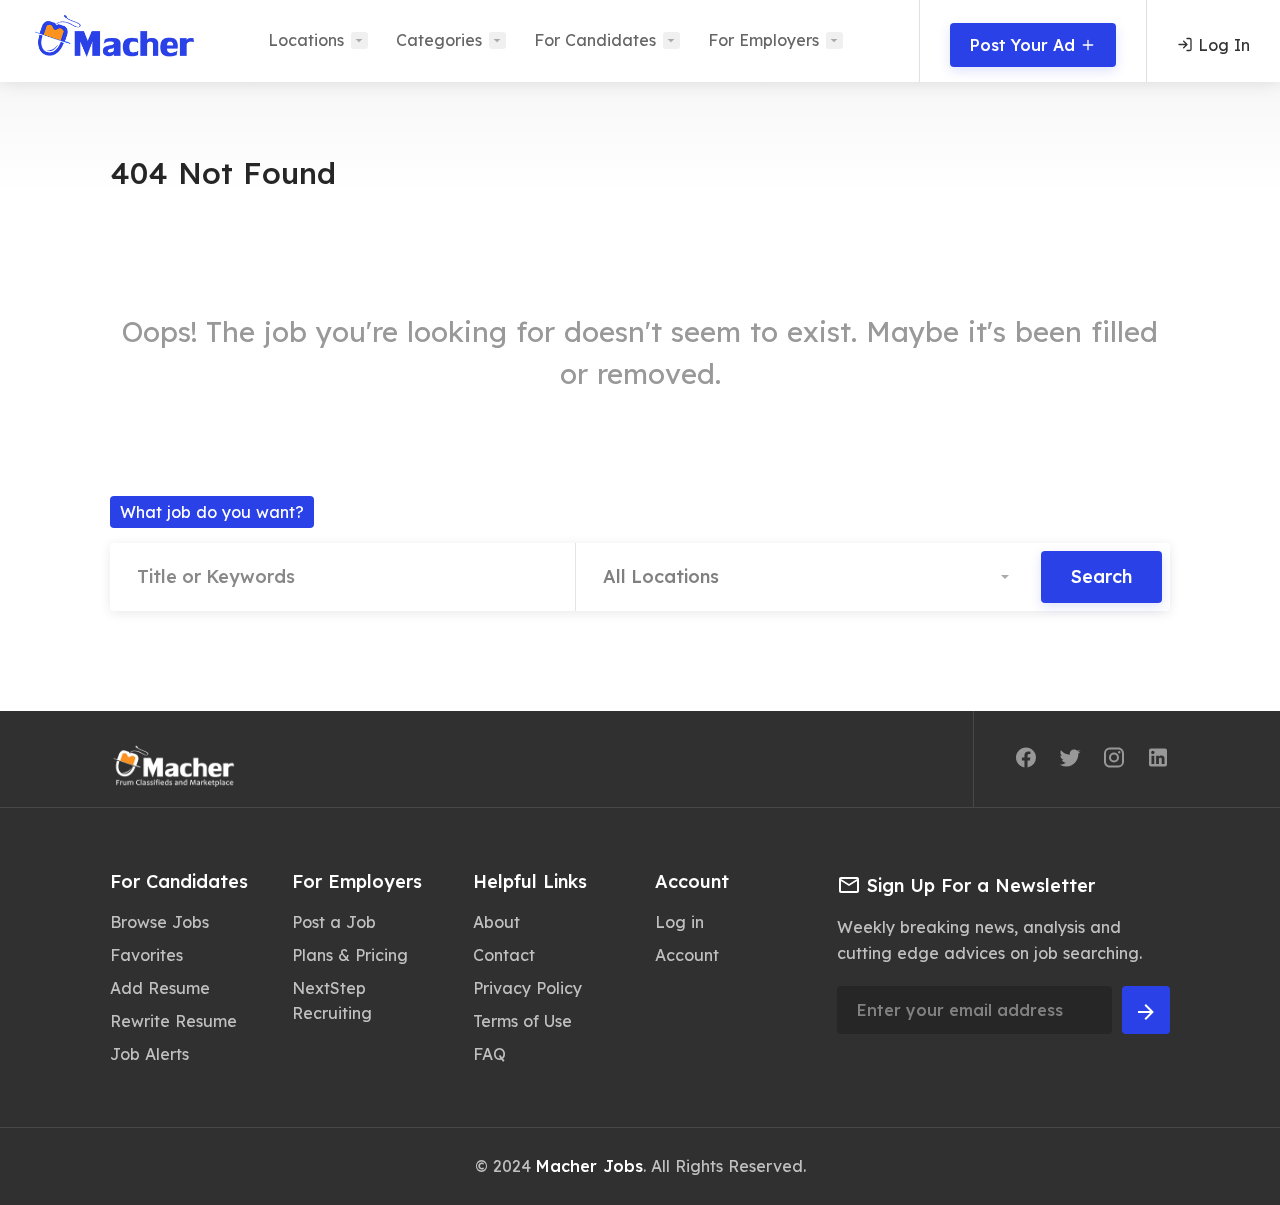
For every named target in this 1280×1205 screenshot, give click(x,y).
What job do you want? (212, 512)
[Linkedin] (1158, 761)
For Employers (763, 40)
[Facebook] (1026, 761)
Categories (439, 40)
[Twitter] (1070, 761)
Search (1101, 576)
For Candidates (595, 40)
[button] (808, 577)
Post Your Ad (1025, 45)
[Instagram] (1114, 761)
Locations (306, 40)
